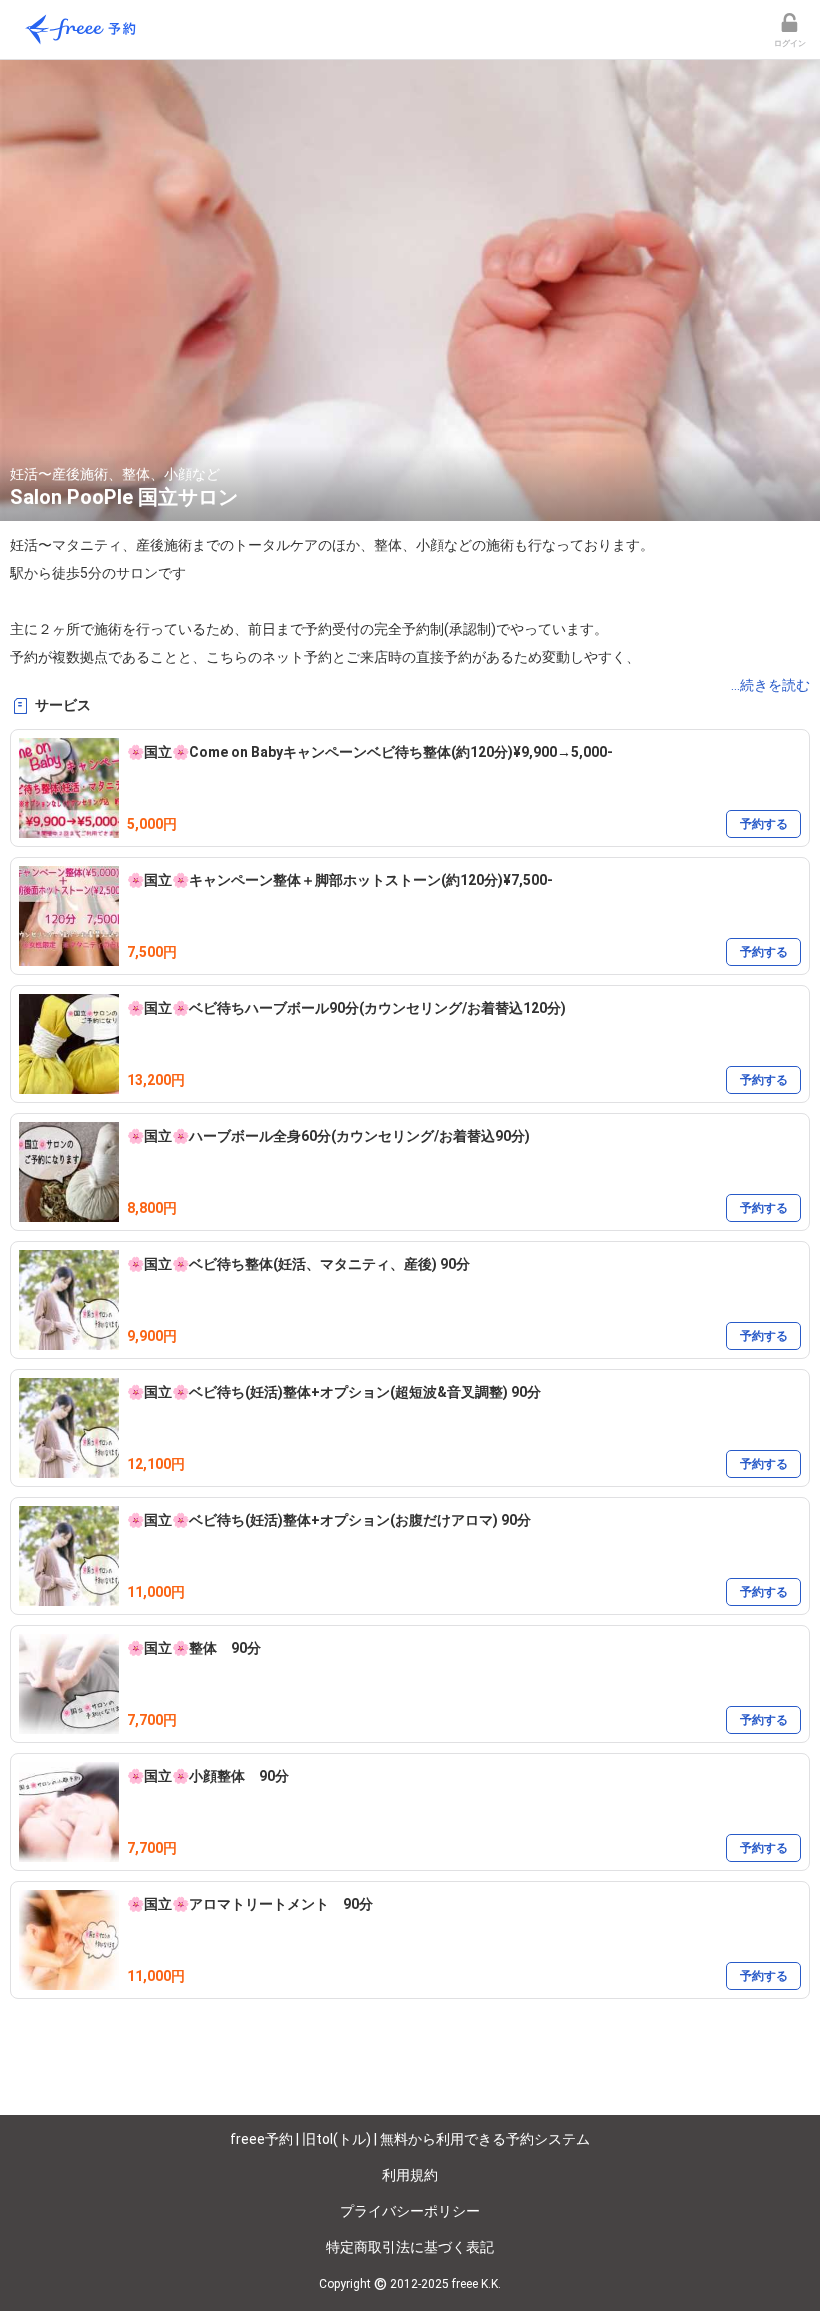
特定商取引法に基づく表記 (410, 2247)
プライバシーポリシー (410, 2211)
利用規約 (410, 2175)
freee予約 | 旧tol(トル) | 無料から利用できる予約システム (410, 2139)
